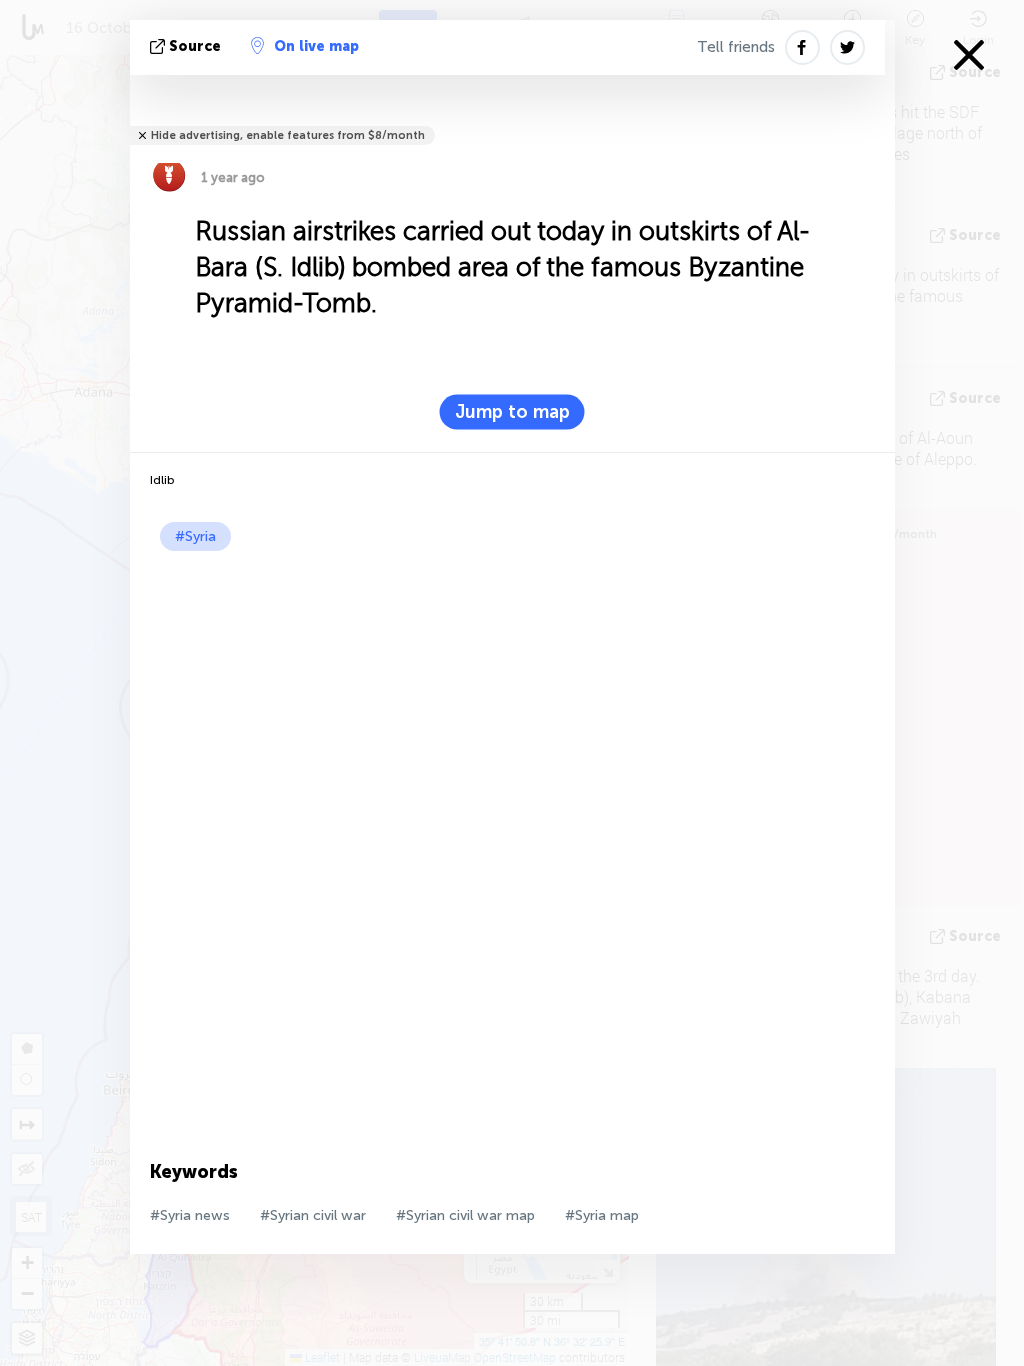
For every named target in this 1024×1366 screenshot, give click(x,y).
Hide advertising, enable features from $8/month (288, 135)
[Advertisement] (512, 701)
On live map (316, 46)
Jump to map (512, 412)
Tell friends (736, 47)
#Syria (195, 536)
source (195, 46)
